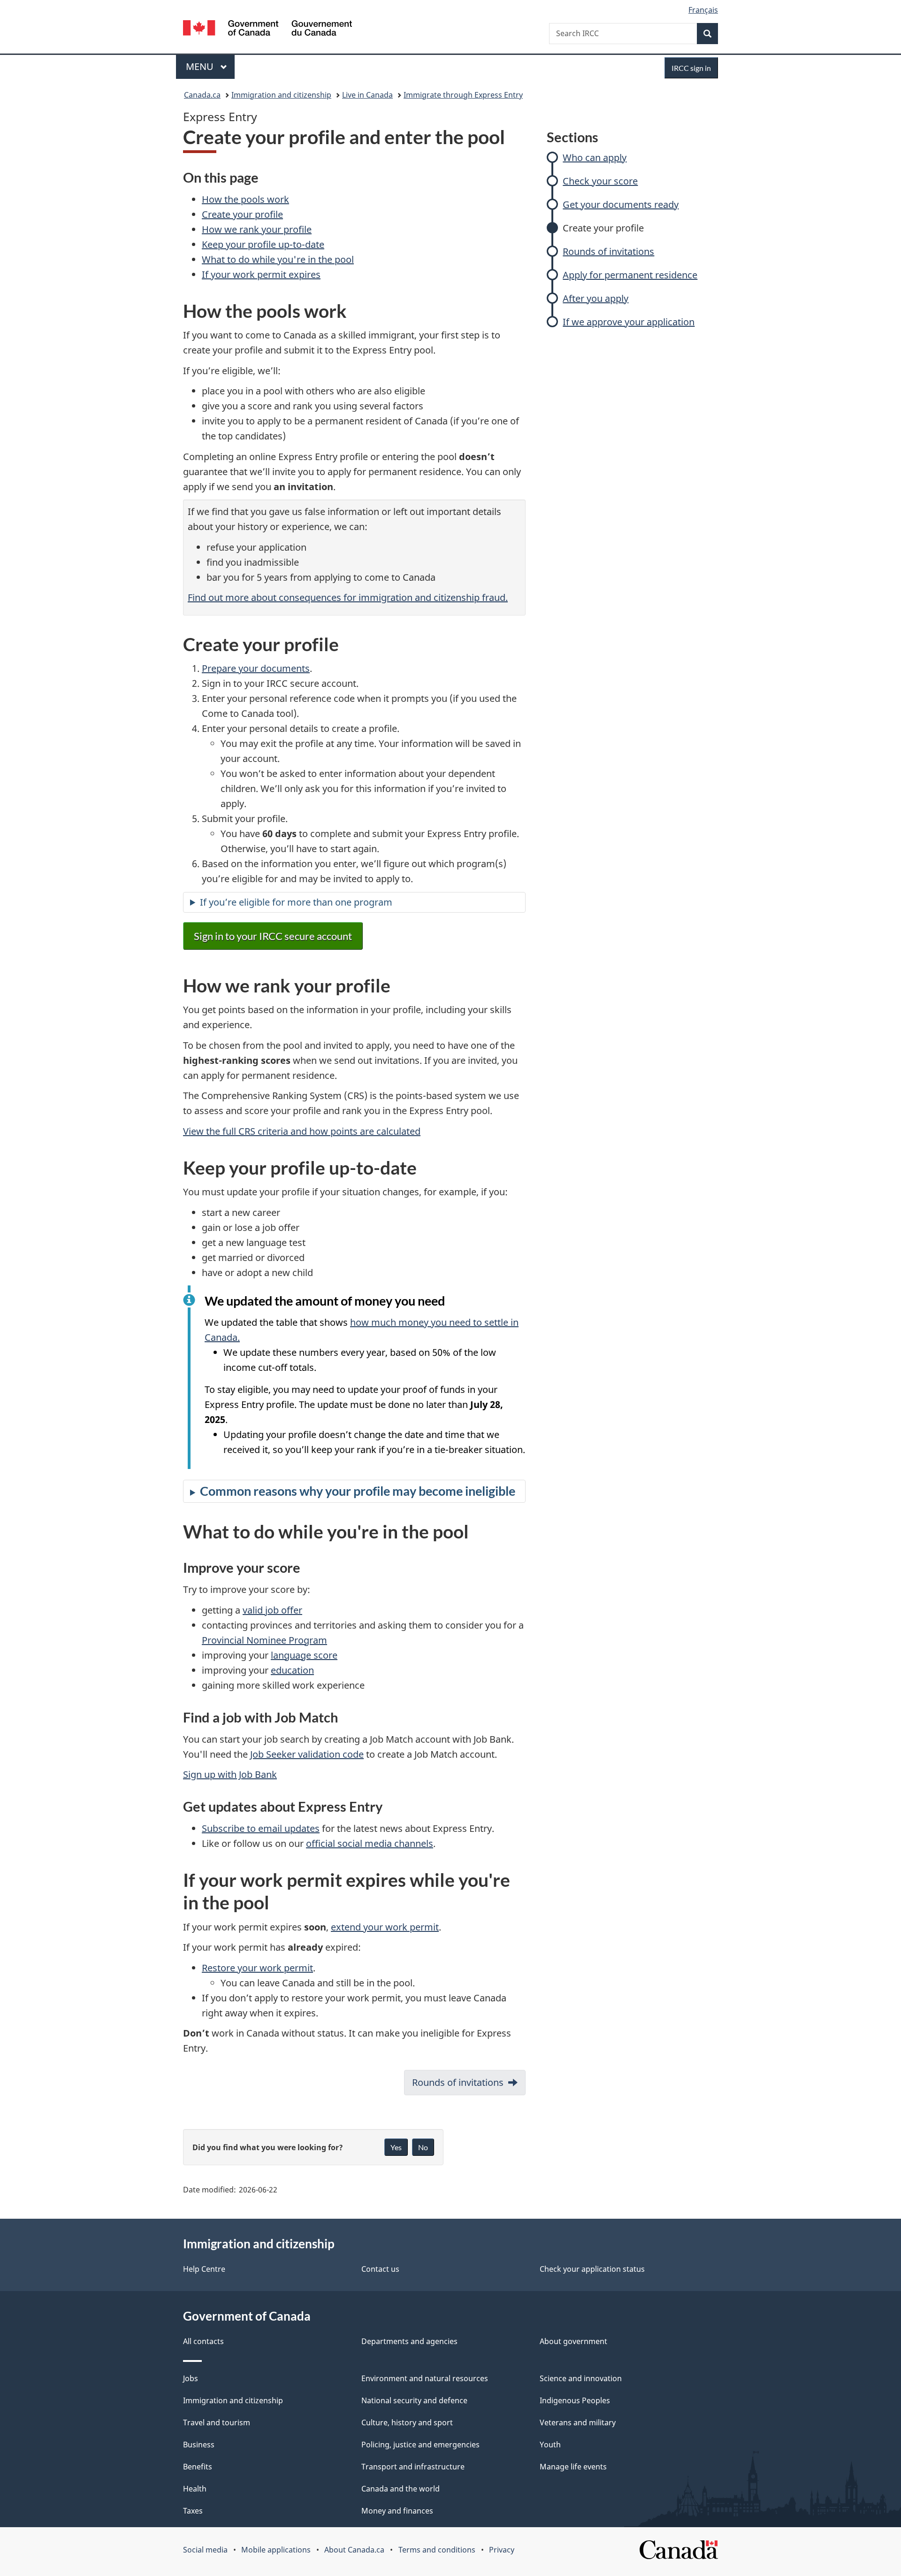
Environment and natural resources (425, 2378)
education (292, 1670)
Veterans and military (578, 2422)
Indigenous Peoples (575, 2400)
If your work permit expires (261, 274)
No (423, 2147)
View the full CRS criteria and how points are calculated (302, 1131)
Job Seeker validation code (307, 1754)
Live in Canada (367, 95)
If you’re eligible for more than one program (296, 902)
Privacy (502, 2550)
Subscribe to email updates (261, 1828)
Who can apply (595, 158)
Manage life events (573, 2467)
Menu (201, 66)
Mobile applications (276, 2550)
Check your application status (592, 2269)
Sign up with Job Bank (230, 1774)
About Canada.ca (354, 2550)
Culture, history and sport (407, 2422)
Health (195, 2489)
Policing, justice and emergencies (420, 2445)
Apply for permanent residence (630, 275)
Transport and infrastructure (413, 2467)
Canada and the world (401, 2489)
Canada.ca (202, 95)
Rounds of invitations (608, 251)
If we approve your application (629, 322)
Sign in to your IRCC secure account (273, 936)
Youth (550, 2445)
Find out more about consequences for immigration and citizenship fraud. (348, 597)
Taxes (193, 2511)
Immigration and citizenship (281, 95)
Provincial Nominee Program (264, 1640)
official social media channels (370, 1843)
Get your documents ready (621, 204)
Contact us (380, 2269)
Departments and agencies (409, 2341)
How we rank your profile (257, 229)
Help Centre (204, 2269)
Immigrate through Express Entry (463, 95)
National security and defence (414, 2400)
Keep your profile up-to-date (263, 244)
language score (304, 1655)
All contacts (203, 2341)
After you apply (596, 298)
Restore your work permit (257, 1968)
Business (199, 2445)
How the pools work (245, 199)
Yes (396, 2147)
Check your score (600, 181)
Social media (205, 2550)
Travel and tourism (217, 2422)
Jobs (191, 2378)
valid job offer (272, 1610)
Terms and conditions (437, 2550)
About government (573, 2341)
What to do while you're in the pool (278, 259)
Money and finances (397, 2511)
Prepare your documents (256, 668)
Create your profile (603, 228)
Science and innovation (581, 2378)
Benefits (198, 2467)
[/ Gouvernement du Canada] (267, 29)
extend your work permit (385, 1927)
